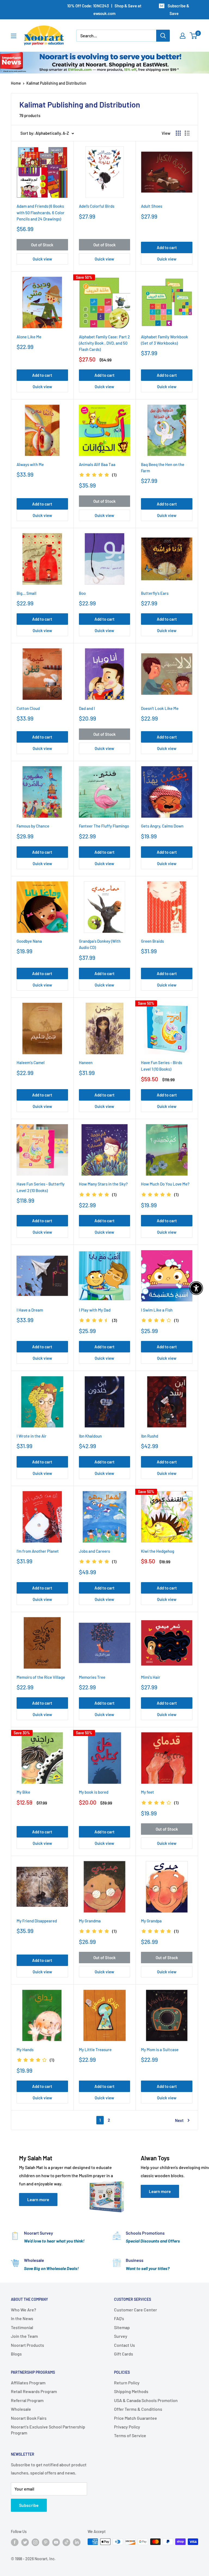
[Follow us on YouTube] (56, 2542)
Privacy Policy (127, 2427)
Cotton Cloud (28, 708)
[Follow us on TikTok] (66, 2542)
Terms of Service (130, 2435)
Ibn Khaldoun (90, 1436)
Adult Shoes (152, 206)
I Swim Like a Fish (157, 1310)
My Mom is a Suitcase (160, 2050)
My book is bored (94, 1792)
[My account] (183, 36)
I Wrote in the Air (32, 1436)
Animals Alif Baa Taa (97, 464)
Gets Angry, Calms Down (162, 826)
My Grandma (90, 1921)
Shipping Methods (131, 2391)
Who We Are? (24, 2310)
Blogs (16, 2354)
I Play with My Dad (95, 1310)
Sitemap (122, 2327)
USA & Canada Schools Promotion (146, 2400)
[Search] (163, 36)
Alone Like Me (29, 337)
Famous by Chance (33, 826)
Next (179, 2120)
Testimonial (22, 2327)
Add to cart (167, 247)
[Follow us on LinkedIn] (77, 2542)
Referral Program (27, 2400)
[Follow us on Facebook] (15, 2542)
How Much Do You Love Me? (165, 1184)
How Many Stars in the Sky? (103, 1184)
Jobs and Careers (94, 1551)
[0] (194, 36)
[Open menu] (14, 36)
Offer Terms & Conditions (138, 2409)
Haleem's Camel (31, 1062)
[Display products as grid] (178, 133)
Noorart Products (27, 2345)
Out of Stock (42, 245)
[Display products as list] (187, 133)
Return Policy (127, 2383)
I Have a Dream (30, 1310)
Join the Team (24, 2336)
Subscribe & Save (178, 10)
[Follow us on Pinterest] (46, 2542)
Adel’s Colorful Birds (97, 206)
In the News (22, 2318)
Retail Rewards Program (34, 2391)
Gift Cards (124, 2354)
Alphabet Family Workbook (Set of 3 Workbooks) (165, 340)
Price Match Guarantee (136, 2418)
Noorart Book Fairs (29, 2418)
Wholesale (21, 2409)
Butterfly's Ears (155, 593)
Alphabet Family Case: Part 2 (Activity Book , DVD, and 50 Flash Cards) (104, 343)
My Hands (25, 2050)
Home (16, 83)
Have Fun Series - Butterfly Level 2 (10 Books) (41, 1187)
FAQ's (119, 2318)
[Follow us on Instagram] (35, 2542)
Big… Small (27, 593)
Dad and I (87, 708)
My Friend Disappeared (37, 1921)
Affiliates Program (28, 2383)
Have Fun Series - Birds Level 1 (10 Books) (162, 1066)
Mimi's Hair (151, 1677)
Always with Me (30, 464)
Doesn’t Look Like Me (160, 708)
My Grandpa (151, 1921)
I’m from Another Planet (38, 1551)
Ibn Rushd (150, 1436)
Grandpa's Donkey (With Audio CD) (100, 944)
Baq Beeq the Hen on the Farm (163, 468)
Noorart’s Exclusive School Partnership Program (48, 2430)
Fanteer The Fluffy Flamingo (104, 826)
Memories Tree (92, 1677)
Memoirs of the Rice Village (41, 1677)
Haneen (86, 1062)
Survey (121, 2336)
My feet (147, 1792)
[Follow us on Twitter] (25, 2542)
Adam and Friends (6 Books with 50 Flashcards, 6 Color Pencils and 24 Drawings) (41, 212)
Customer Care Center (136, 2310)
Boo (82, 593)
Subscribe (29, 2505)
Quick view (42, 259)
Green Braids (152, 941)
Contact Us (125, 2345)
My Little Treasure (95, 2050)
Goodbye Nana (29, 941)
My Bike (23, 1792)
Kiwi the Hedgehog (158, 1551)
